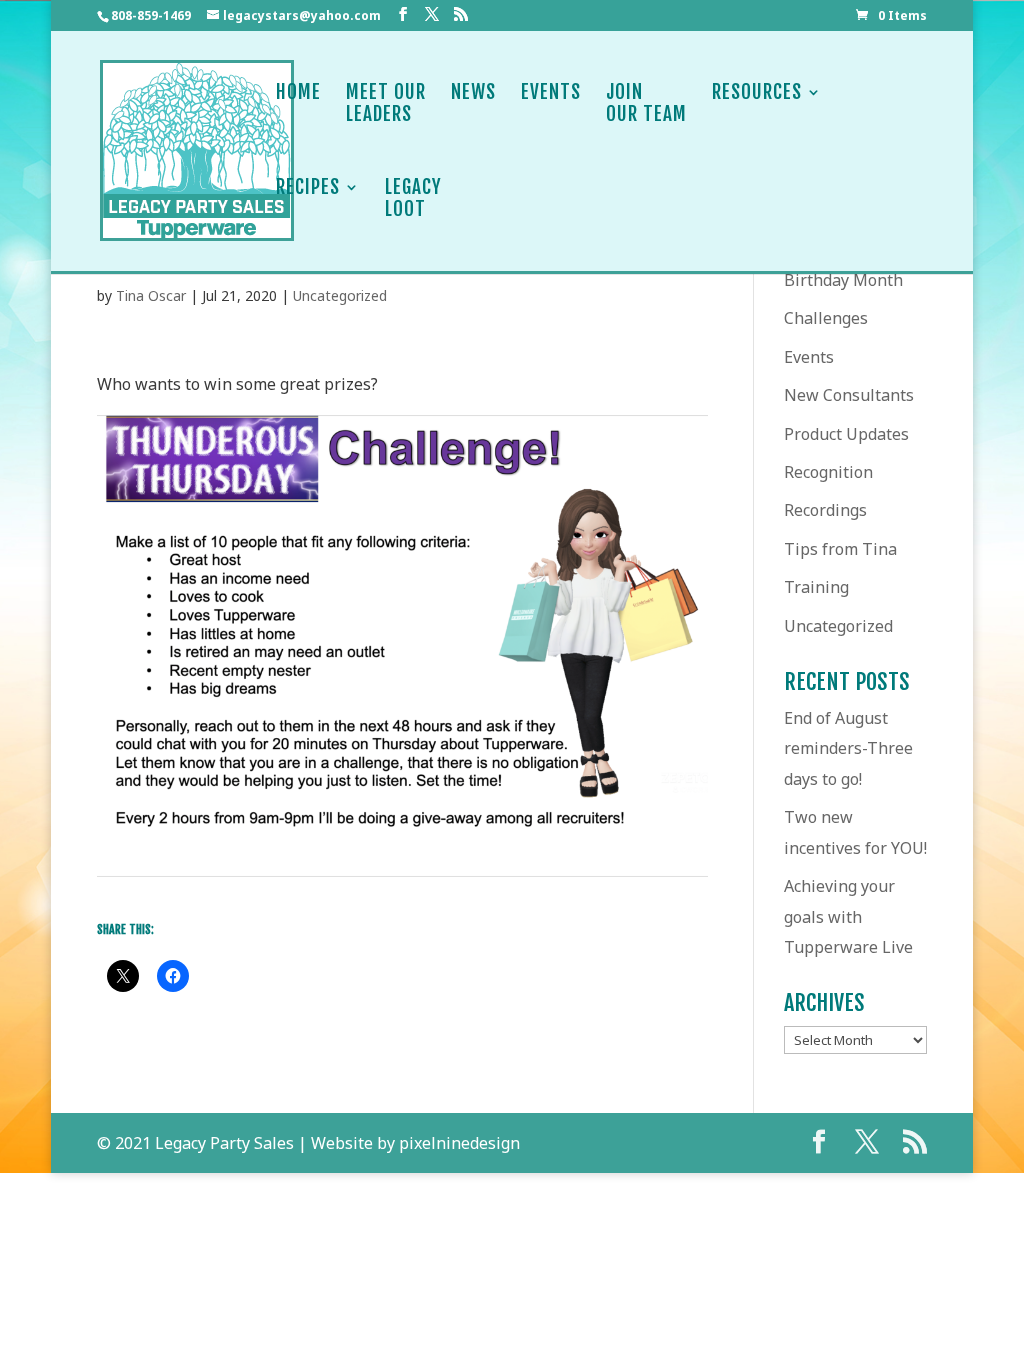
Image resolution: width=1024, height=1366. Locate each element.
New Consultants (849, 395)
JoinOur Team (646, 103)
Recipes (308, 187)
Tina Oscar (151, 295)
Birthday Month (843, 280)
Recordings (825, 510)
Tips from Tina (840, 549)
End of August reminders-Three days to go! (848, 748)
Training (816, 587)
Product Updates (846, 434)
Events (551, 92)
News (473, 92)
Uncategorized (340, 295)
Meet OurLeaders (386, 103)
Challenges (826, 318)
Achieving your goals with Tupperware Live (848, 916)
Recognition (828, 472)
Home (298, 92)
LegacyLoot (413, 198)
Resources (757, 92)
